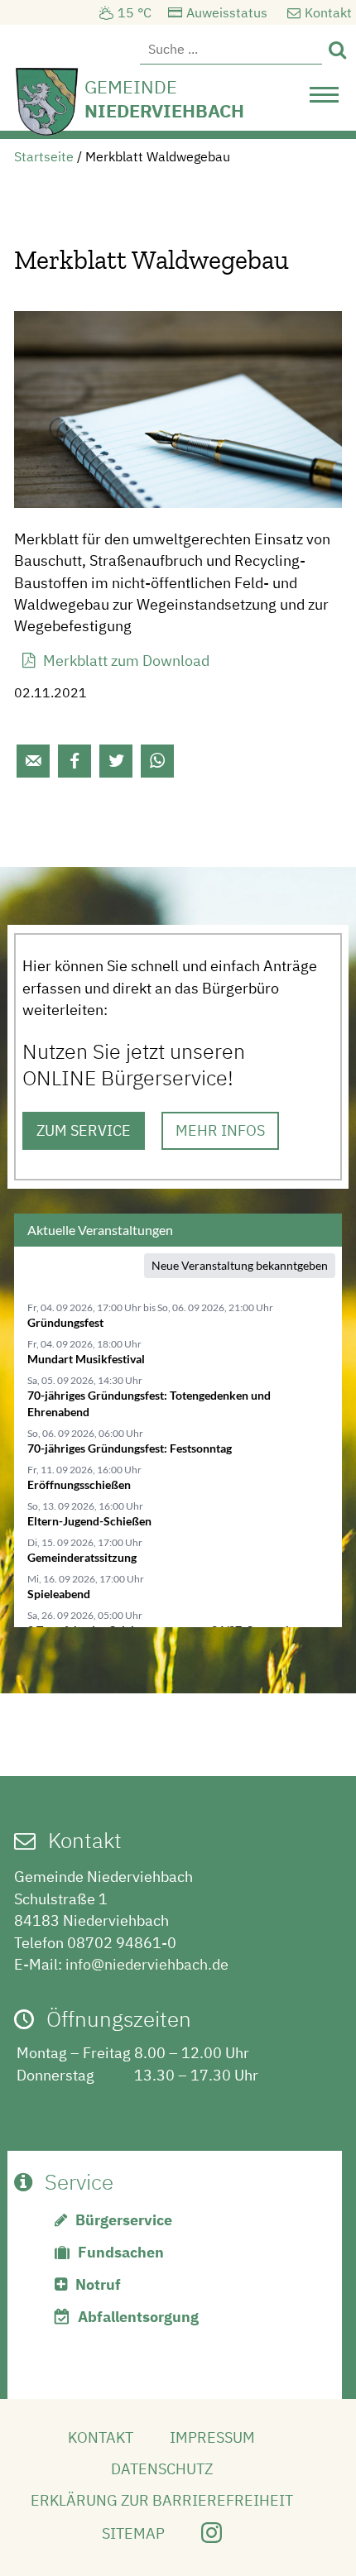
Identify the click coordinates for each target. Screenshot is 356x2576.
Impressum (212, 2437)
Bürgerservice (124, 2220)
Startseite (44, 156)
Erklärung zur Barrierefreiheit (162, 2500)
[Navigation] (324, 99)
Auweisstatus (227, 12)
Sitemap (133, 2533)
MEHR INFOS (220, 1130)
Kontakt (328, 12)
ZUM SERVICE (84, 1130)
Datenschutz (162, 2469)
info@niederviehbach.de (147, 1964)
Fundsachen (121, 2252)
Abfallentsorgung (138, 2317)
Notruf (98, 2284)
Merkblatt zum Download (126, 661)
